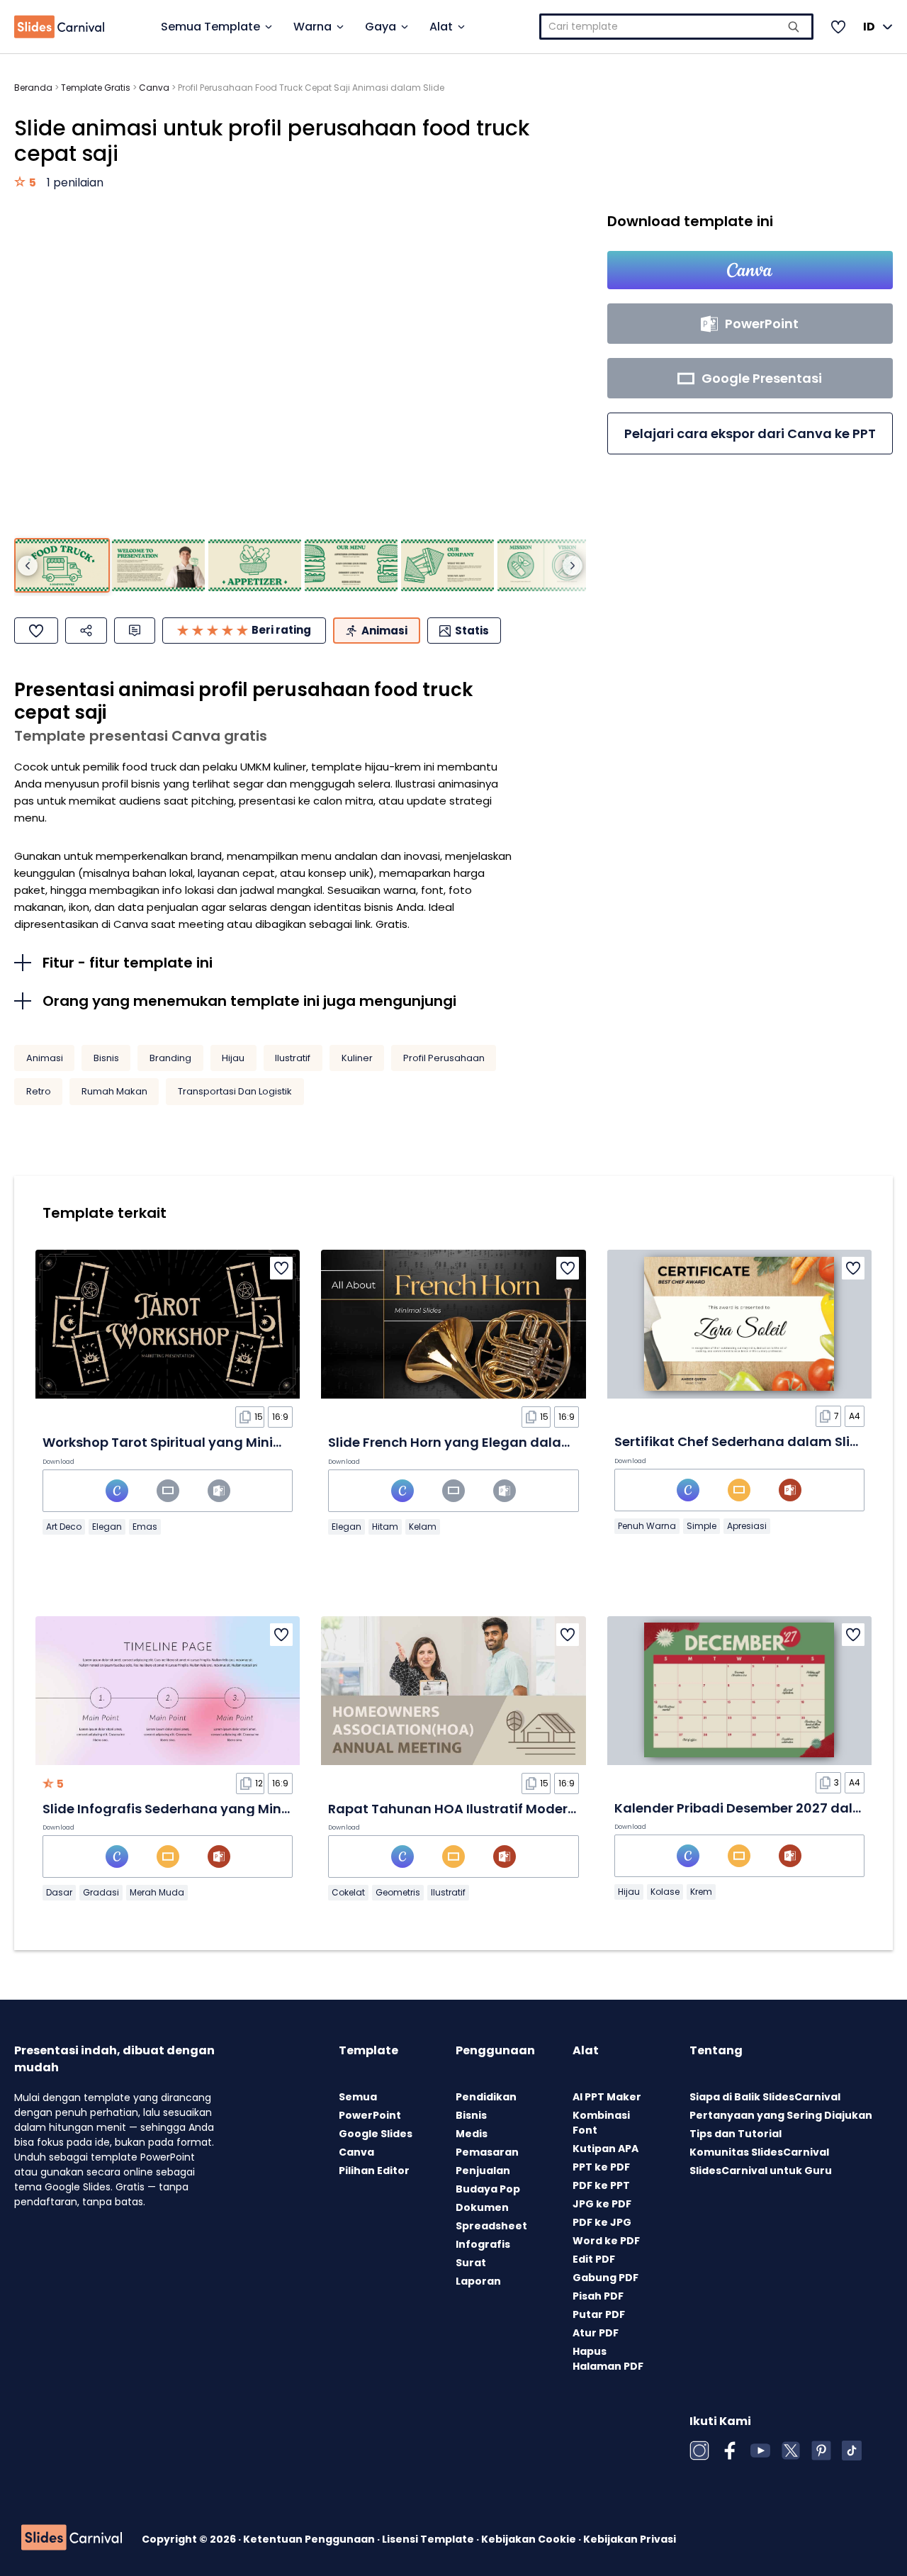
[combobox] (676, 27)
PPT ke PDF (601, 2167)
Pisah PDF (598, 2296)
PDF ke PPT (601, 2185)
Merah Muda (157, 1892)
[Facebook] (730, 2451)
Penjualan (483, 2171)
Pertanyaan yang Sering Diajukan (781, 2115)
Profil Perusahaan (444, 1058)
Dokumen (482, 2207)
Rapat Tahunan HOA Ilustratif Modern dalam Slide (493, 1809)
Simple (702, 1526)
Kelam (423, 1527)
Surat (471, 2263)
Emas (145, 1527)
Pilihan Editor (374, 2171)
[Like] (36, 631)
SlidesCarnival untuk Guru (761, 2171)
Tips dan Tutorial (736, 2134)
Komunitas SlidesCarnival (759, 2152)
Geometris (398, 1892)
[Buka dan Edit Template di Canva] (750, 270)
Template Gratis (96, 88)
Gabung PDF (605, 2278)
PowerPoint (370, 2115)
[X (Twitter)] (791, 2451)
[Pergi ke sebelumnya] (28, 566)
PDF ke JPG (602, 2222)
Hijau (233, 1058)
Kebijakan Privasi (630, 2539)
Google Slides (376, 2134)
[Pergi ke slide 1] (62, 566)
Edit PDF (594, 2259)
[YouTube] (760, 2451)
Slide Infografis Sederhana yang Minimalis (182, 1809)
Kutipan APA (605, 2149)
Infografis (483, 2244)
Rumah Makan (114, 1091)
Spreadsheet (491, 2226)
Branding (170, 1058)
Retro (39, 1091)
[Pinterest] (821, 2451)
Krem (701, 1892)
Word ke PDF (606, 2241)
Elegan (107, 1527)
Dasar (59, 1892)
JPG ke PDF (602, 2204)
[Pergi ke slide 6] (544, 566)
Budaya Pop (488, 2189)
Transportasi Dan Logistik (235, 1091)
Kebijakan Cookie (530, 2539)
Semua (358, 2097)
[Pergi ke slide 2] (158, 566)
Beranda (33, 88)
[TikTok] (852, 2451)
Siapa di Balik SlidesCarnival (765, 2097)
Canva (154, 88)
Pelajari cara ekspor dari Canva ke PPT (750, 433)
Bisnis (106, 1058)
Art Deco (64, 1527)
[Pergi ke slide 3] (255, 566)
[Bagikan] (86, 631)
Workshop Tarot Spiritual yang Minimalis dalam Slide (217, 1442)
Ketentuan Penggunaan (310, 2539)
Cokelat (348, 1892)
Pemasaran (487, 2152)
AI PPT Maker (607, 2097)
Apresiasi (747, 1526)
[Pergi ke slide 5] (447, 566)
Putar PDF (599, 2314)
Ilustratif (293, 1058)
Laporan (478, 2281)
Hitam (385, 1527)
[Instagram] (699, 2451)
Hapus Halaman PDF (608, 2359)
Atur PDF (596, 2333)
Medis (472, 2134)
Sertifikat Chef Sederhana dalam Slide (740, 1441)
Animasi (45, 1058)
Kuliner (357, 1058)
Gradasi (101, 1892)
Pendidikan (486, 2097)
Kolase (665, 1892)
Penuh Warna (647, 1526)
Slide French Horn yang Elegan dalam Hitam (473, 1442)
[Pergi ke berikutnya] (573, 566)
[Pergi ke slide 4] (351, 566)
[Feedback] (135, 631)
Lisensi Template (429, 2539)
